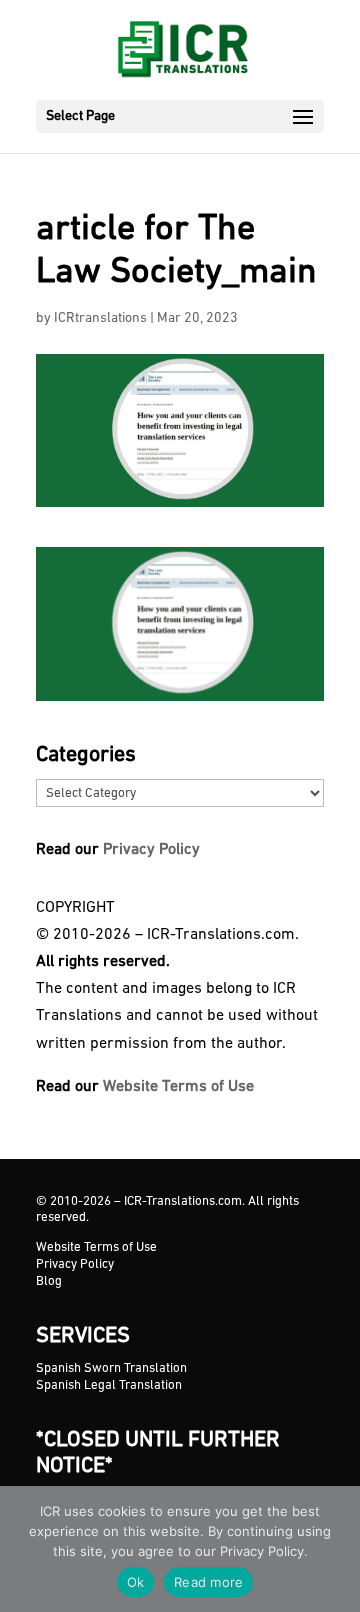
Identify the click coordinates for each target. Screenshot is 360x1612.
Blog (49, 1281)
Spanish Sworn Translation (111, 1368)
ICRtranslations (100, 318)
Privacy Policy (151, 850)
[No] (335, 1549)
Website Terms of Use (178, 1087)
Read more (208, 1582)
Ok (136, 1582)
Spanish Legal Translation (109, 1385)
